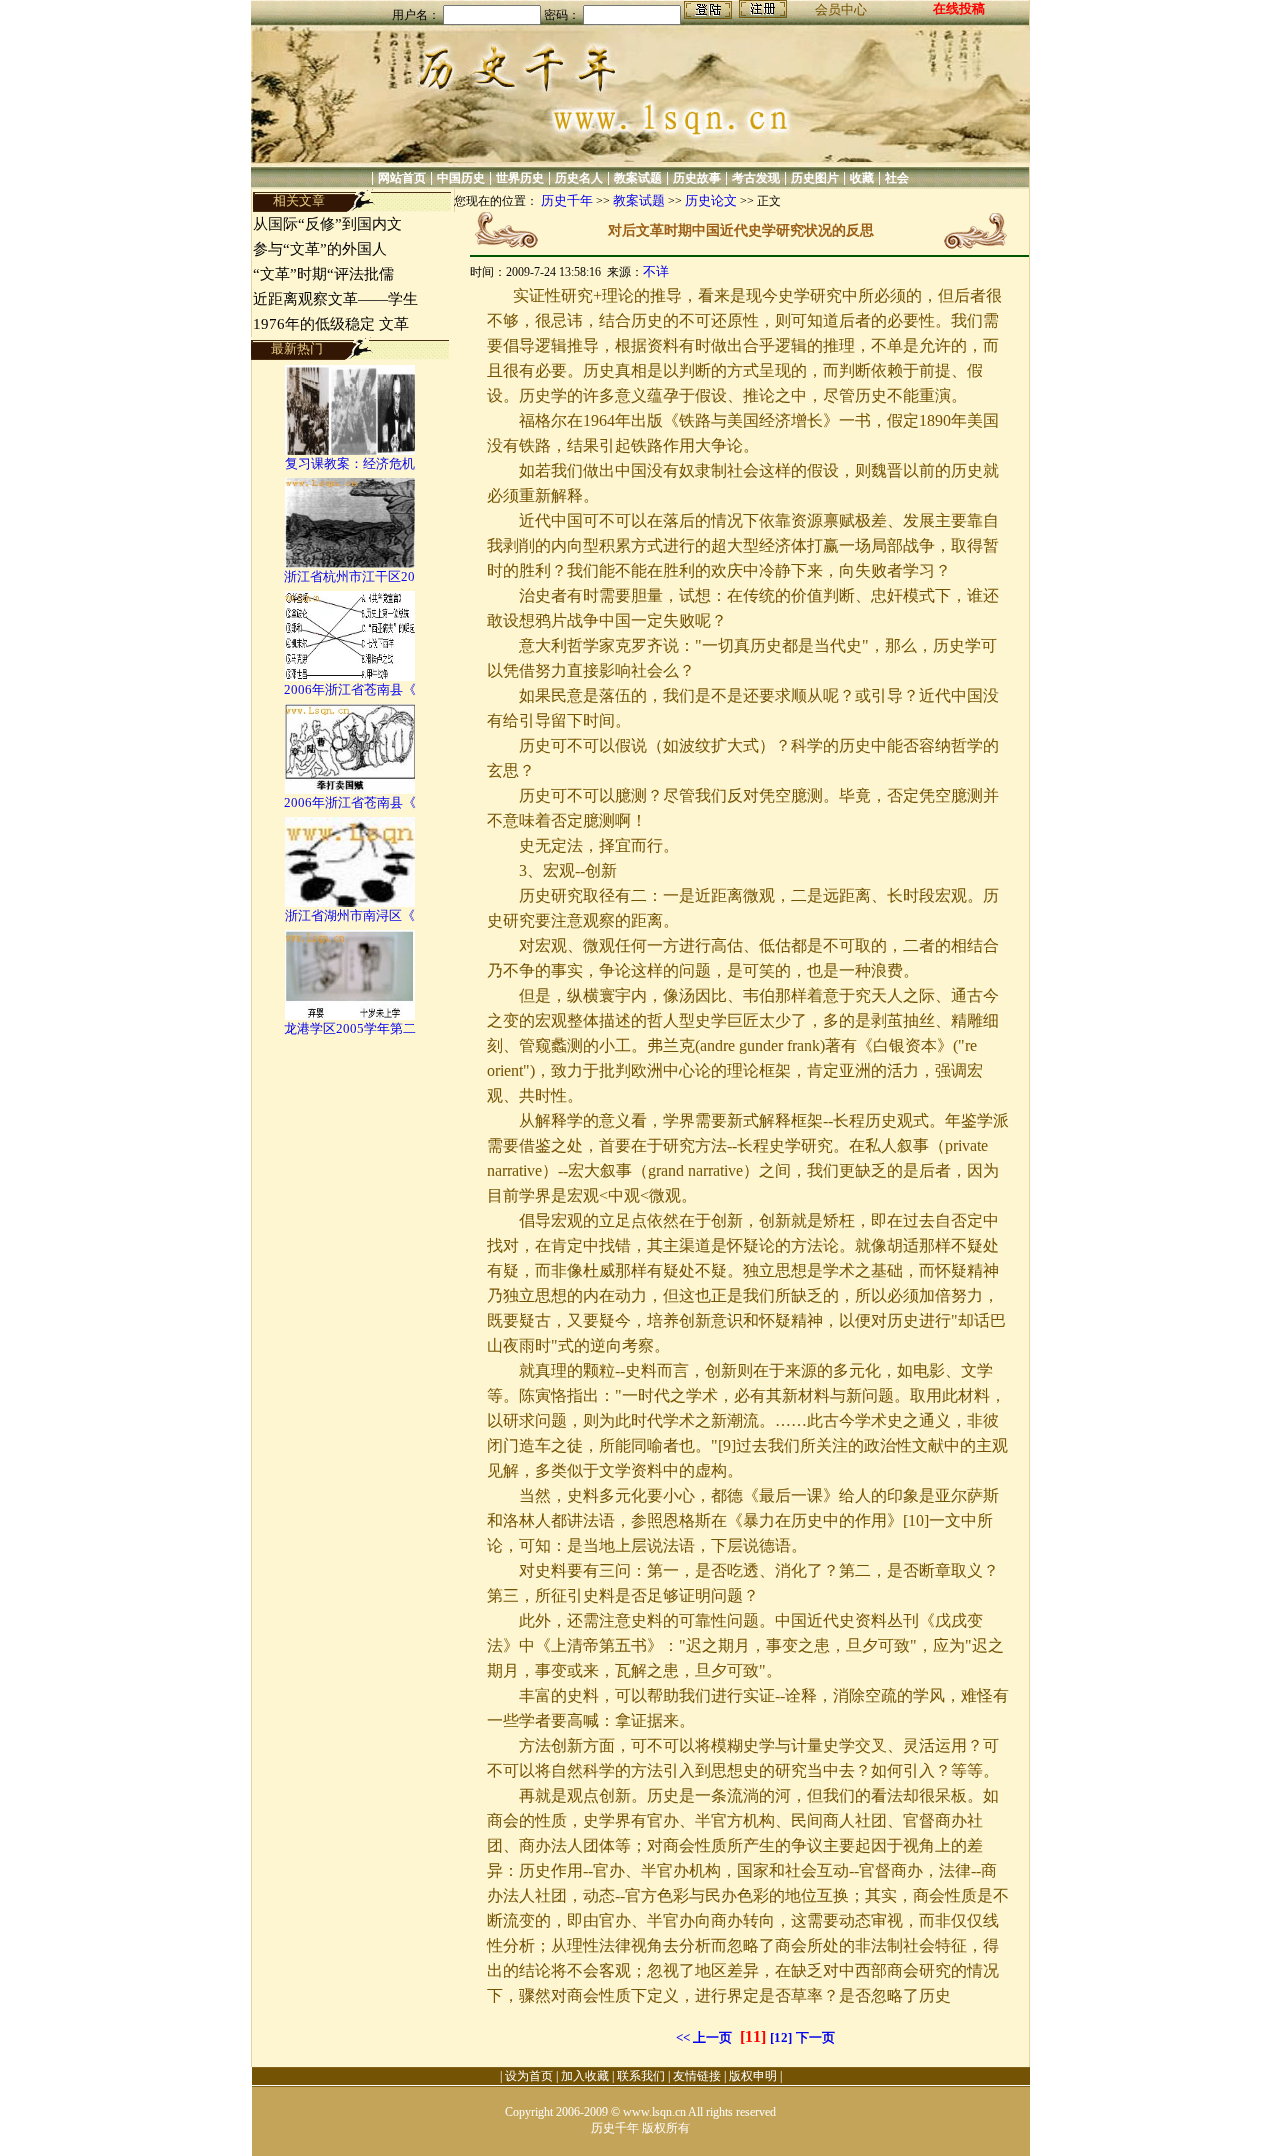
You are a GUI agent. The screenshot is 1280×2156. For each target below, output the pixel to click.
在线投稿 (959, 8)
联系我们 (641, 2076)
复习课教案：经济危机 (350, 463)
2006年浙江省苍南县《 (350, 689)
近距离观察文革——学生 (335, 299)
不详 (656, 271)
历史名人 (579, 178)
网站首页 (402, 178)
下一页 (815, 2037)
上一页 (712, 2037)
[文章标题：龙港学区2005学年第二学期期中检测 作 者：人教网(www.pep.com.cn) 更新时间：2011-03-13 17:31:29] (350, 1015)
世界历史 (520, 178)
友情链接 (697, 2076)
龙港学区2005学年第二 (350, 1028)
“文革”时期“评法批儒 (323, 274)
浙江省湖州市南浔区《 (350, 915)
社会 (897, 178)
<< (683, 2037)
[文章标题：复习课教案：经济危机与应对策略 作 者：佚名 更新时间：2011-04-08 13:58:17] (350, 450)
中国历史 (461, 178)
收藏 (862, 178)
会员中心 (841, 9)
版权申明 (753, 2076)
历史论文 (711, 200)
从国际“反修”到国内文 (327, 224)
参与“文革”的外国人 (320, 249)
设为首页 (529, 2076)
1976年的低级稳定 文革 (331, 324)
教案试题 (638, 178)
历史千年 (567, 200)
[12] (781, 2037)
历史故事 (697, 178)
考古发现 (756, 178)
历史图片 (815, 178)
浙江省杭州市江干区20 (349, 576)
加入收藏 (585, 2076)
